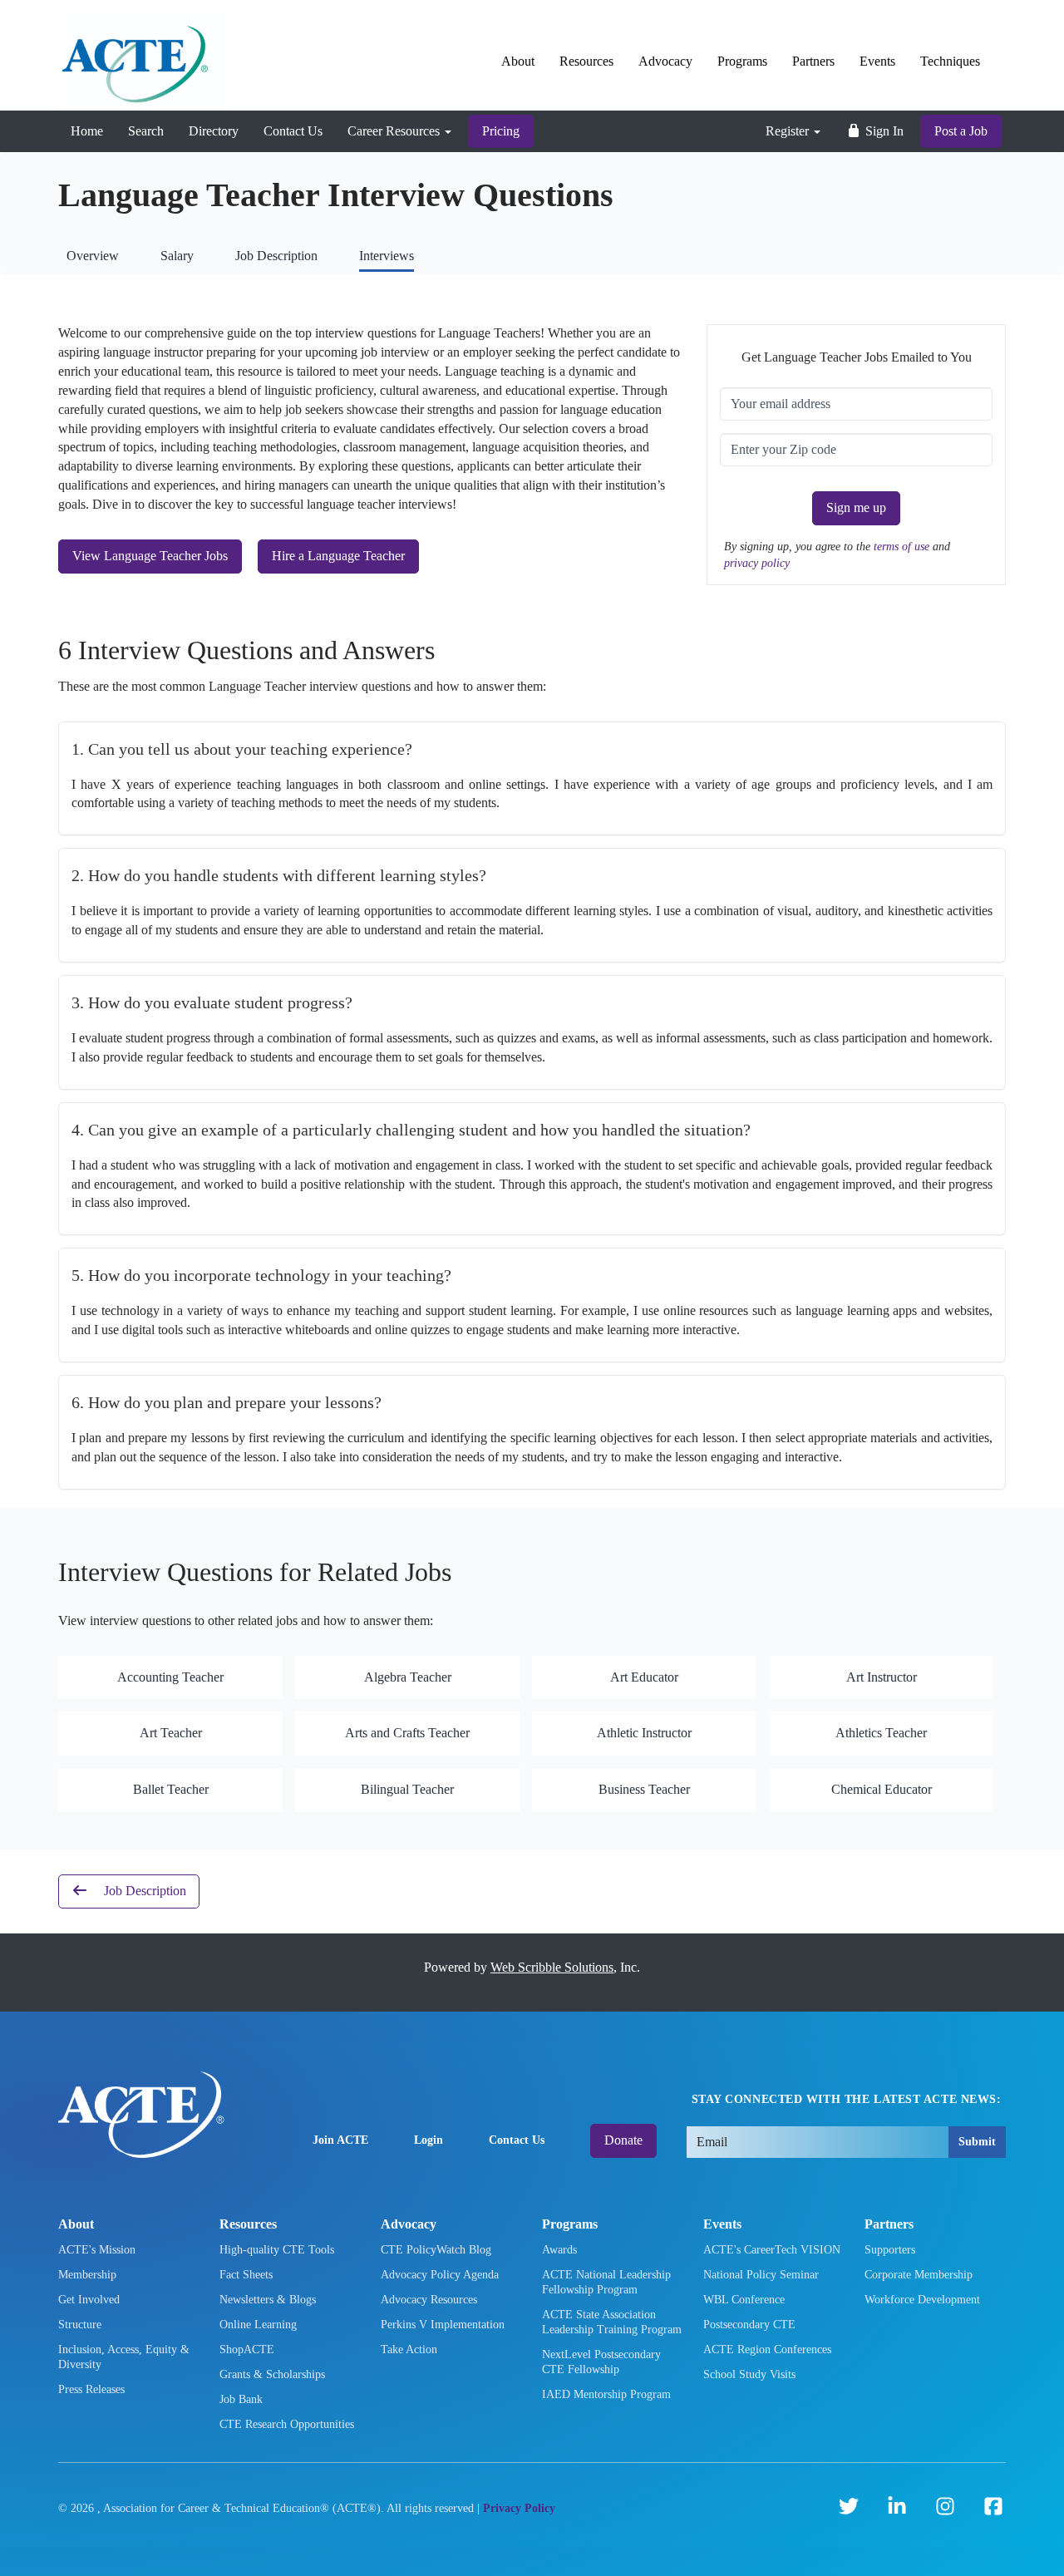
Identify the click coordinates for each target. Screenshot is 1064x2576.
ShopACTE (247, 2349)
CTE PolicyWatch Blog (436, 2250)
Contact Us (293, 131)
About (518, 61)
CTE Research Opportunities (287, 2424)
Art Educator (644, 1677)
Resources (586, 61)
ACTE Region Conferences (767, 2349)
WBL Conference (744, 2300)
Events (877, 61)
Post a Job (961, 131)
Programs (742, 61)
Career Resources (395, 131)
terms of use (903, 546)
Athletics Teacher (881, 1733)
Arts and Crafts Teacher (407, 1733)
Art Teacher (171, 1733)
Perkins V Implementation (443, 2325)
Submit (977, 2142)
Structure (80, 2325)
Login (429, 2140)
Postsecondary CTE (749, 2325)
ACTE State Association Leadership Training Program (612, 2322)
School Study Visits (749, 2374)
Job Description (276, 256)
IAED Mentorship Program (606, 2394)
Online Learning (258, 2325)
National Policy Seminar (761, 2275)
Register (789, 131)
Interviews (387, 256)
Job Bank (241, 2399)
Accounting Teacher (170, 1677)
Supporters (890, 2250)
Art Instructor (882, 1677)
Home (87, 131)
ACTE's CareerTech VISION (772, 2250)
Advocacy (665, 61)
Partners (813, 61)
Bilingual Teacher (407, 1789)
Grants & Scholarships (272, 2374)
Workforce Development (922, 2300)
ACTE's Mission (97, 2250)
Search (146, 131)
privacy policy (757, 563)
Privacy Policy (519, 2508)
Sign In (883, 131)
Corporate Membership (919, 2275)
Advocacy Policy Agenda (440, 2275)
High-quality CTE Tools (277, 2250)
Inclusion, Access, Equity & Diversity (124, 2357)
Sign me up (856, 507)
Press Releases (91, 2389)
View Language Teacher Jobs (150, 556)
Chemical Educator (882, 1789)
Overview (93, 256)
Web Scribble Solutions (552, 1967)
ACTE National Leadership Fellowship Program (606, 2282)
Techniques (950, 61)
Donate (623, 2140)
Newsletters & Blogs (268, 2300)
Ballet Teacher (171, 1789)
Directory (214, 131)
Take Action (409, 2349)
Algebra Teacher (408, 1677)
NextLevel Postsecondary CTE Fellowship (601, 2362)
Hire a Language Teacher (338, 556)
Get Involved (89, 2300)
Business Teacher (644, 1789)
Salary (177, 256)
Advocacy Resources (429, 2300)
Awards (559, 2250)
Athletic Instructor (644, 1733)
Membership (87, 2275)
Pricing (501, 131)
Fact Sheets (246, 2275)
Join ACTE (340, 2140)
